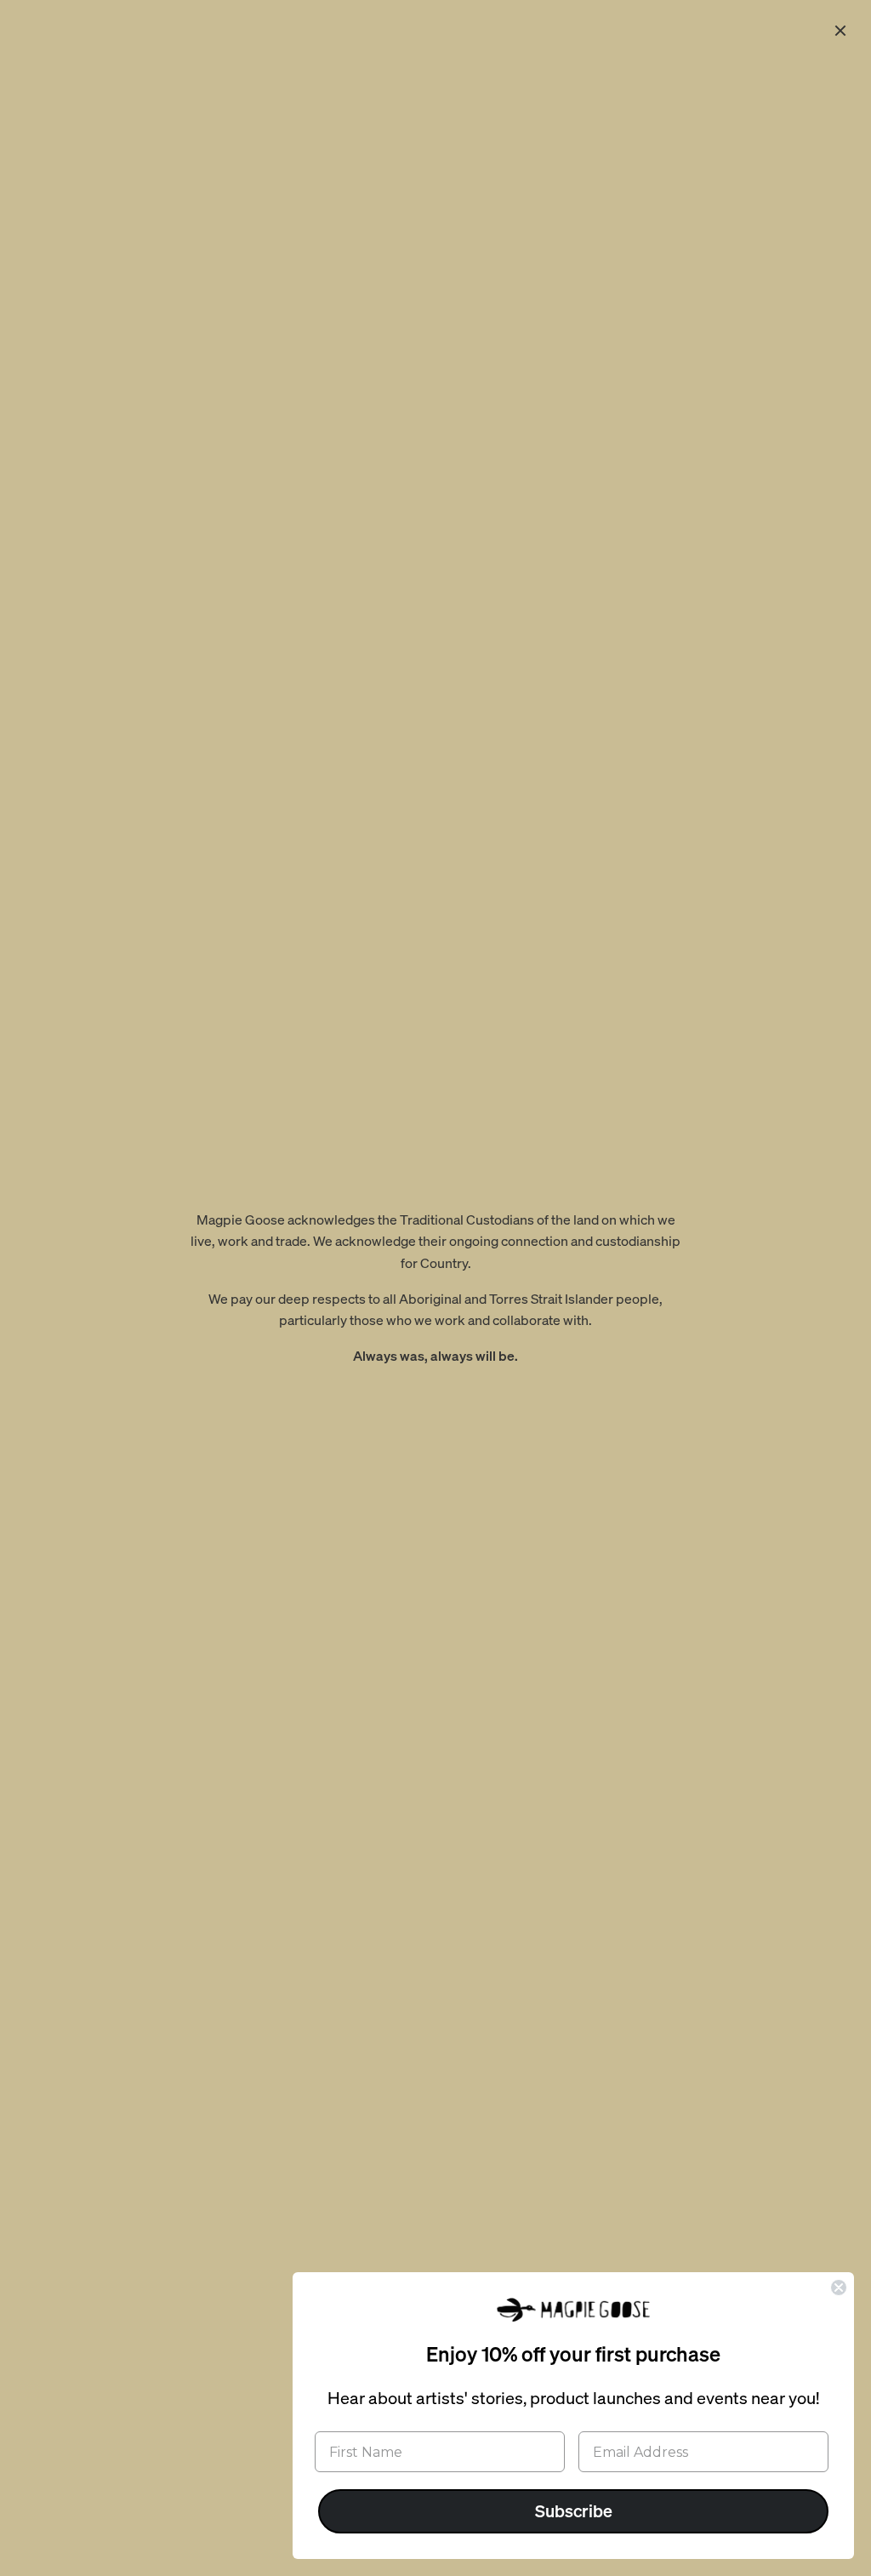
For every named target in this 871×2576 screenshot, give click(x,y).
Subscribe (574, 2511)
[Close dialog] (839, 2288)
